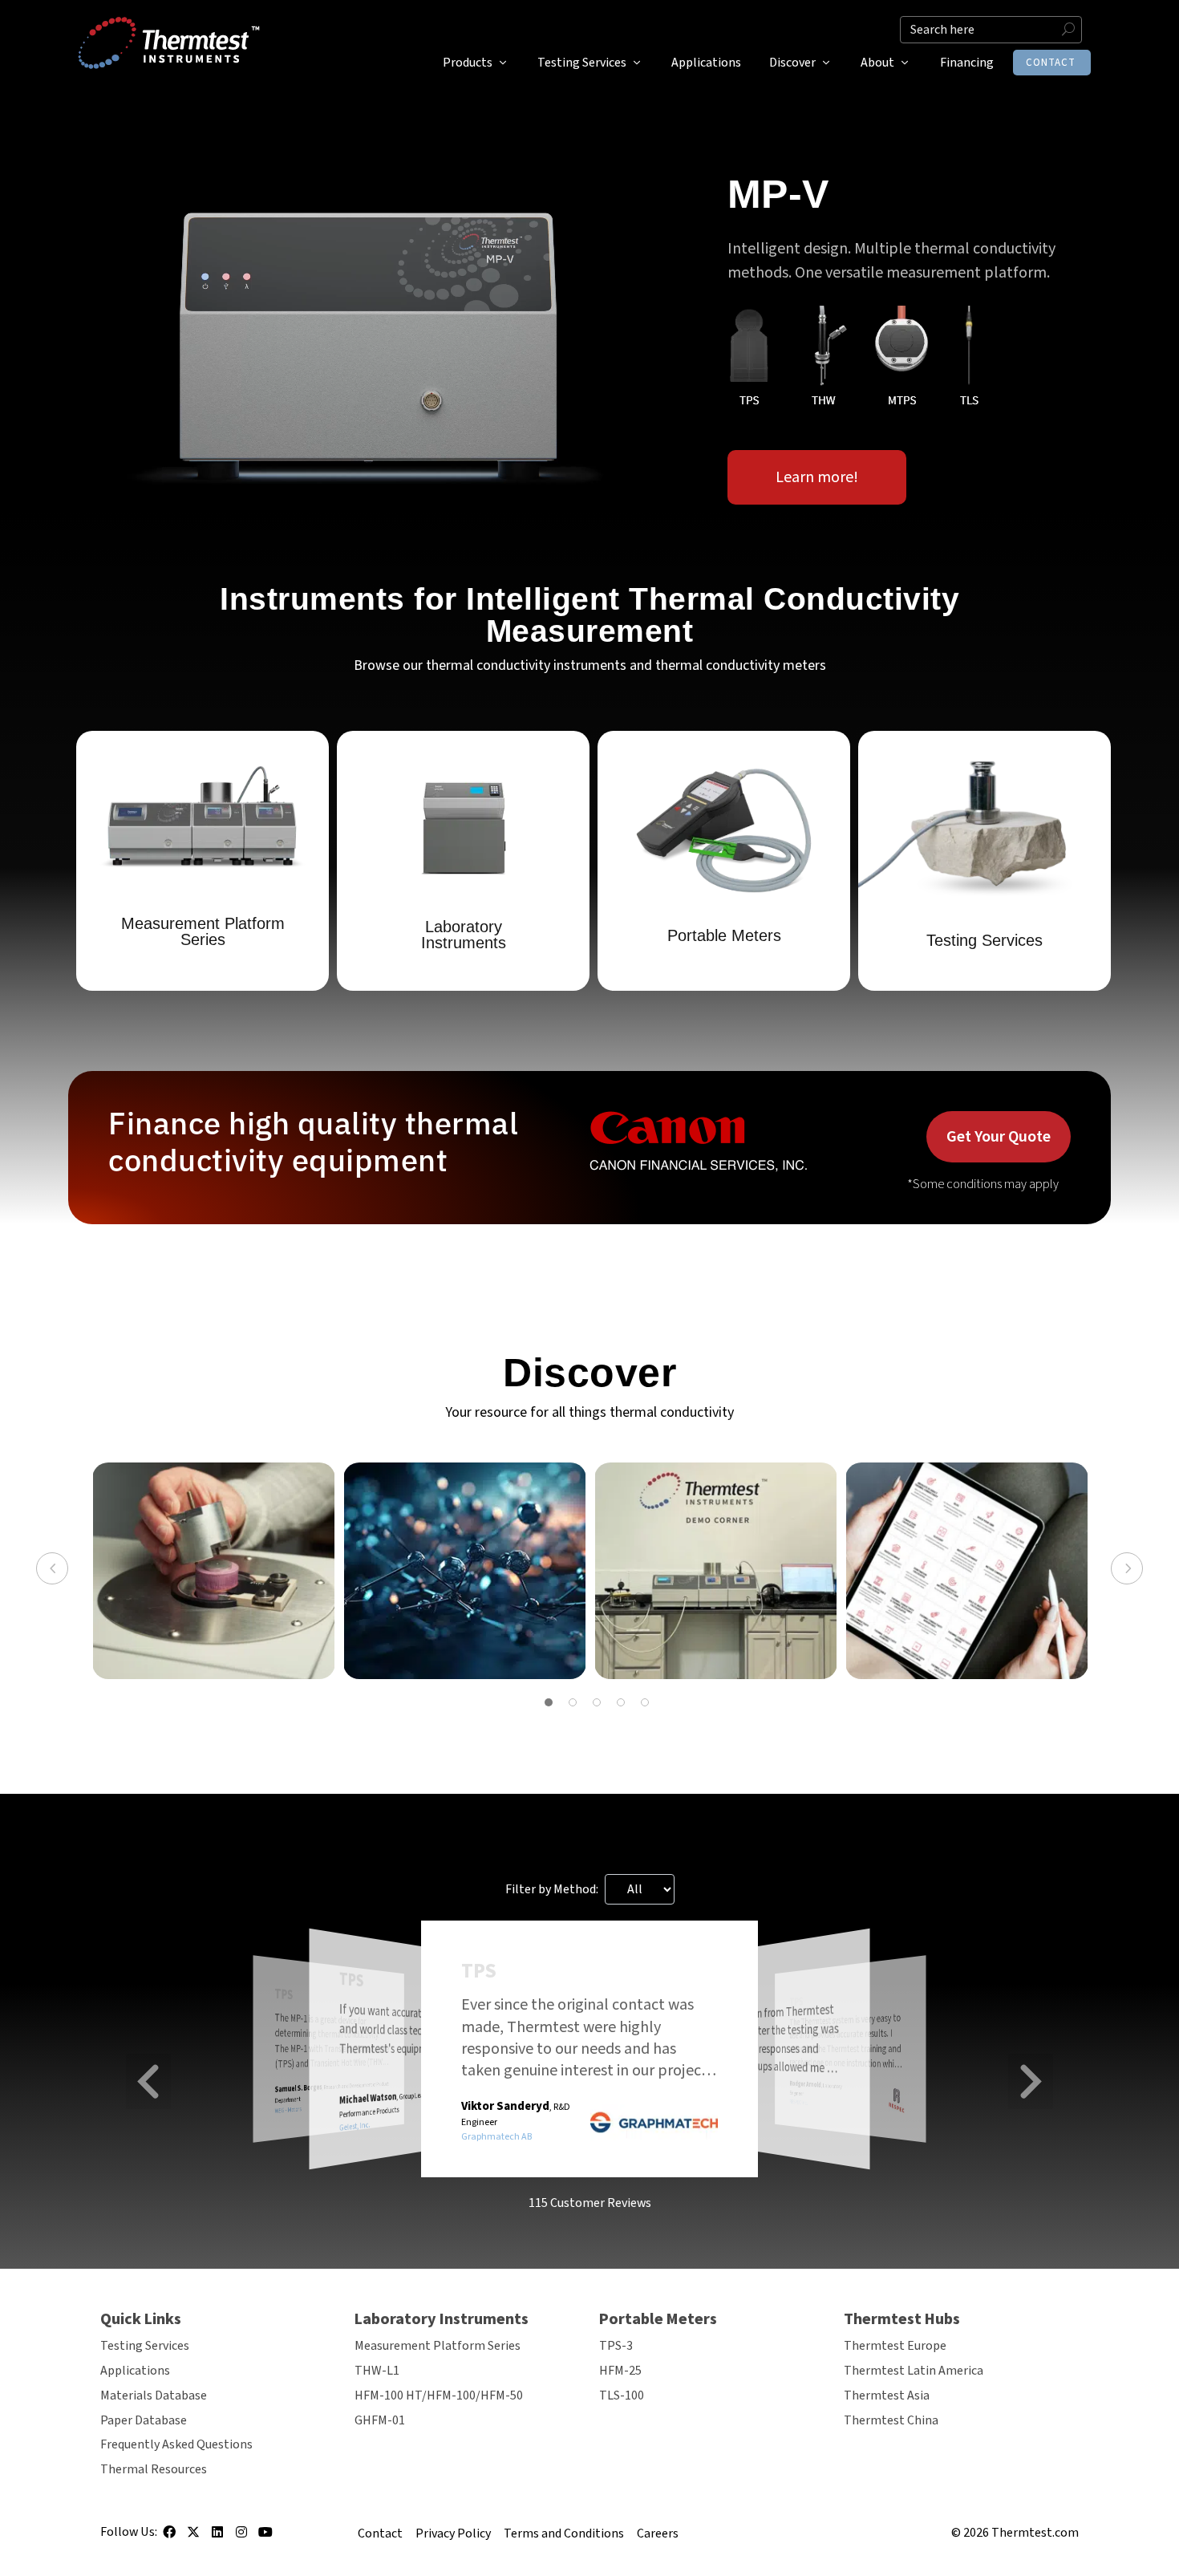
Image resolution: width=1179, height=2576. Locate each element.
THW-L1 (377, 2371)
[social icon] (169, 2537)
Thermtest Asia (887, 2395)
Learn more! (817, 477)
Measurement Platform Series (438, 2346)
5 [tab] (645, 1702)
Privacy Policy (453, 2533)
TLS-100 (622, 2395)
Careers (658, 2533)
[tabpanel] (214, 1571)
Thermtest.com (1035, 2533)
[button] (148, 2081)
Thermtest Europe (895, 2346)
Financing (967, 63)
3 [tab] (597, 1702)
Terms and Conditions (564, 2533)
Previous (52, 1568)
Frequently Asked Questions (176, 2444)
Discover (792, 63)
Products (468, 63)
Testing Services (582, 63)
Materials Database (154, 2395)
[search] (991, 30)
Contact (1051, 63)
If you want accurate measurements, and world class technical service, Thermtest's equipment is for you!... (410, 2029)
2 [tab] (573, 1702)
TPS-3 (616, 2346)
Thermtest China (891, 2420)
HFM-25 (620, 2371)
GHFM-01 (380, 2420)
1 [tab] (549, 1702)
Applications (706, 63)
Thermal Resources (154, 2469)
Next (1127, 1568)
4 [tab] (621, 1702)
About (877, 63)
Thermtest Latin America (914, 2371)
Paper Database (144, 2420)
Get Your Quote (999, 1137)
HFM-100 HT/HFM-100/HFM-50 (439, 2395)
